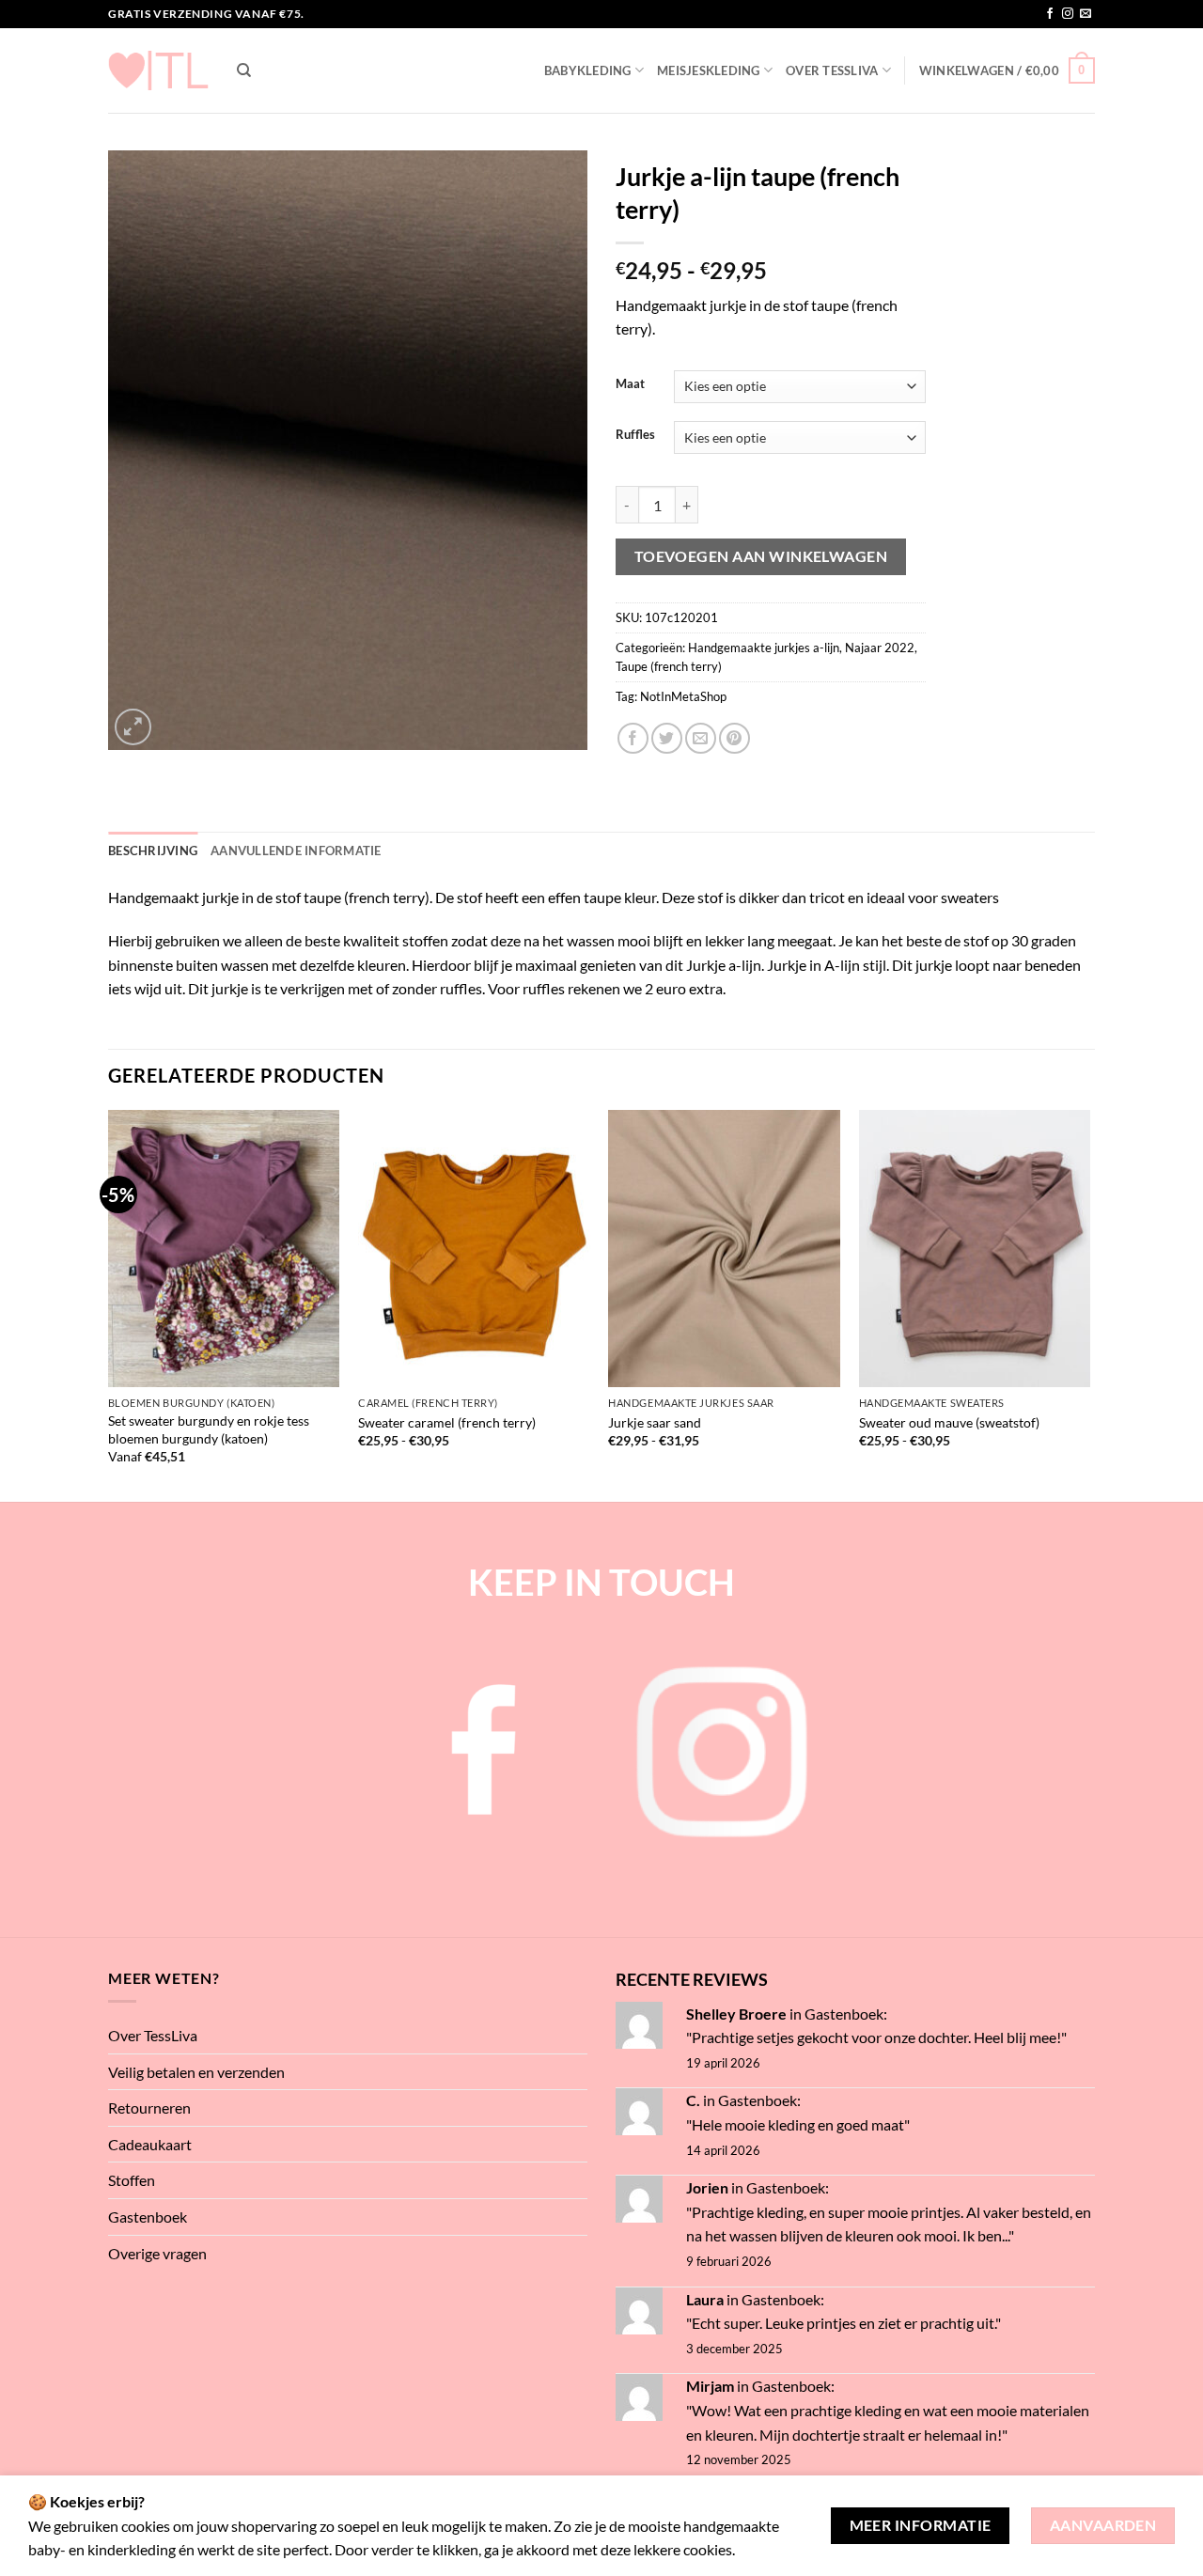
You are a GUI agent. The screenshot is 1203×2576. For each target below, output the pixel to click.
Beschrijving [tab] (153, 851)
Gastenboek (148, 2217)
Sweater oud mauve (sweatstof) (949, 1422)
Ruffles (635, 435)
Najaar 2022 (880, 648)
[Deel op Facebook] (633, 738)
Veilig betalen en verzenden (196, 2072)
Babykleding (588, 70)
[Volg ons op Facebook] (1050, 14)
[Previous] (109, 1304)
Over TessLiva (832, 70)
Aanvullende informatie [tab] (296, 851)
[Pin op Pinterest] (734, 738)
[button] (1007, 70)
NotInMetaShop (683, 696)
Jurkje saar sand (655, 1422)
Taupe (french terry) (669, 666)
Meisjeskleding (709, 70)
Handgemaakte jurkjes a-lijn (764, 648)
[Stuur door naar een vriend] (701, 738)
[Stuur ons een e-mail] (1086, 14)
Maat (630, 384)
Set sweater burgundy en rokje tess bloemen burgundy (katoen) (209, 1429)
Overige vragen (157, 2253)
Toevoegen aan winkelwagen (761, 556)
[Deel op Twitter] (667, 738)
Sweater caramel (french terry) (447, 1422)
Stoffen (132, 2180)
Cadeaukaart (150, 2144)
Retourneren (149, 2108)
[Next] (1089, 1304)
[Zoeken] (244, 70)
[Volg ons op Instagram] (1068, 14)
